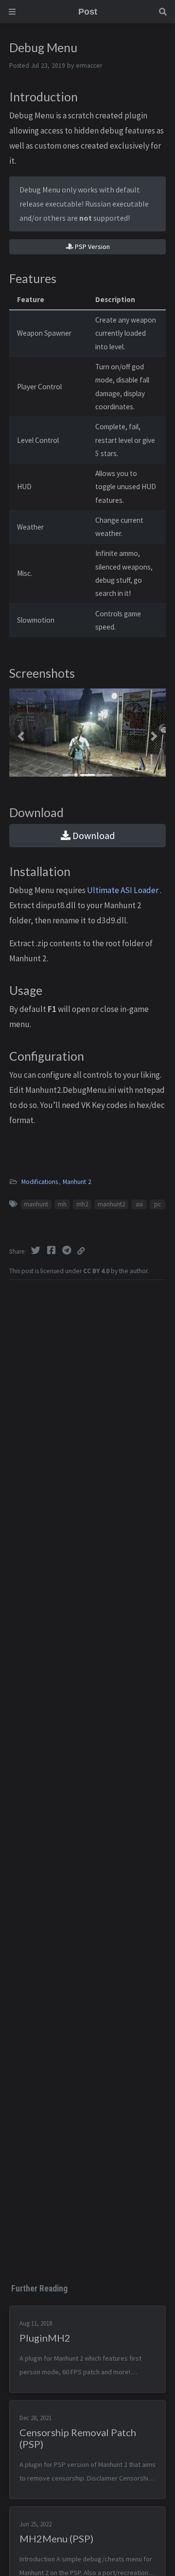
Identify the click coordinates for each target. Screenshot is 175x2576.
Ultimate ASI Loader (123, 890)
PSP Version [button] (92, 247)
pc (157, 1204)
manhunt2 (112, 1204)
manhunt (36, 1204)
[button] (21, 736)
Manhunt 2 (77, 1182)
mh (62, 1204)
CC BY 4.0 (96, 1271)
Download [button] (93, 835)
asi (139, 1204)
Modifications (40, 1182)
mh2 (82, 1204)
